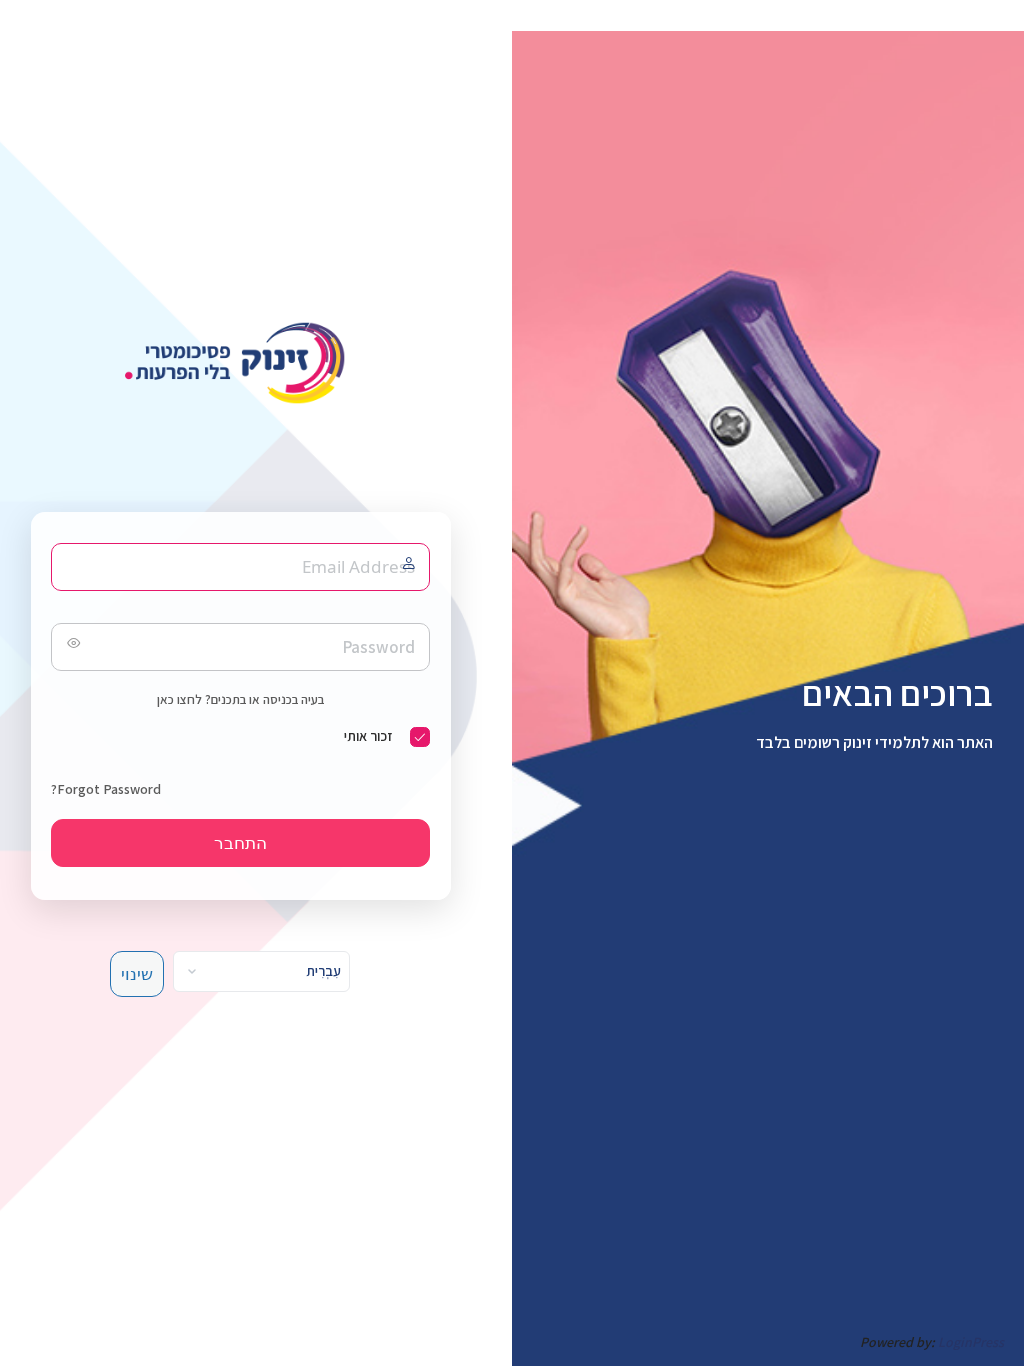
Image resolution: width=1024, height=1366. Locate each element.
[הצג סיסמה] (71, 647)
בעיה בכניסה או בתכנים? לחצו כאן (240, 699)
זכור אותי (368, 736)
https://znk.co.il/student (241, 363)
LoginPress (971, 1342)
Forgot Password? (106, 789)
